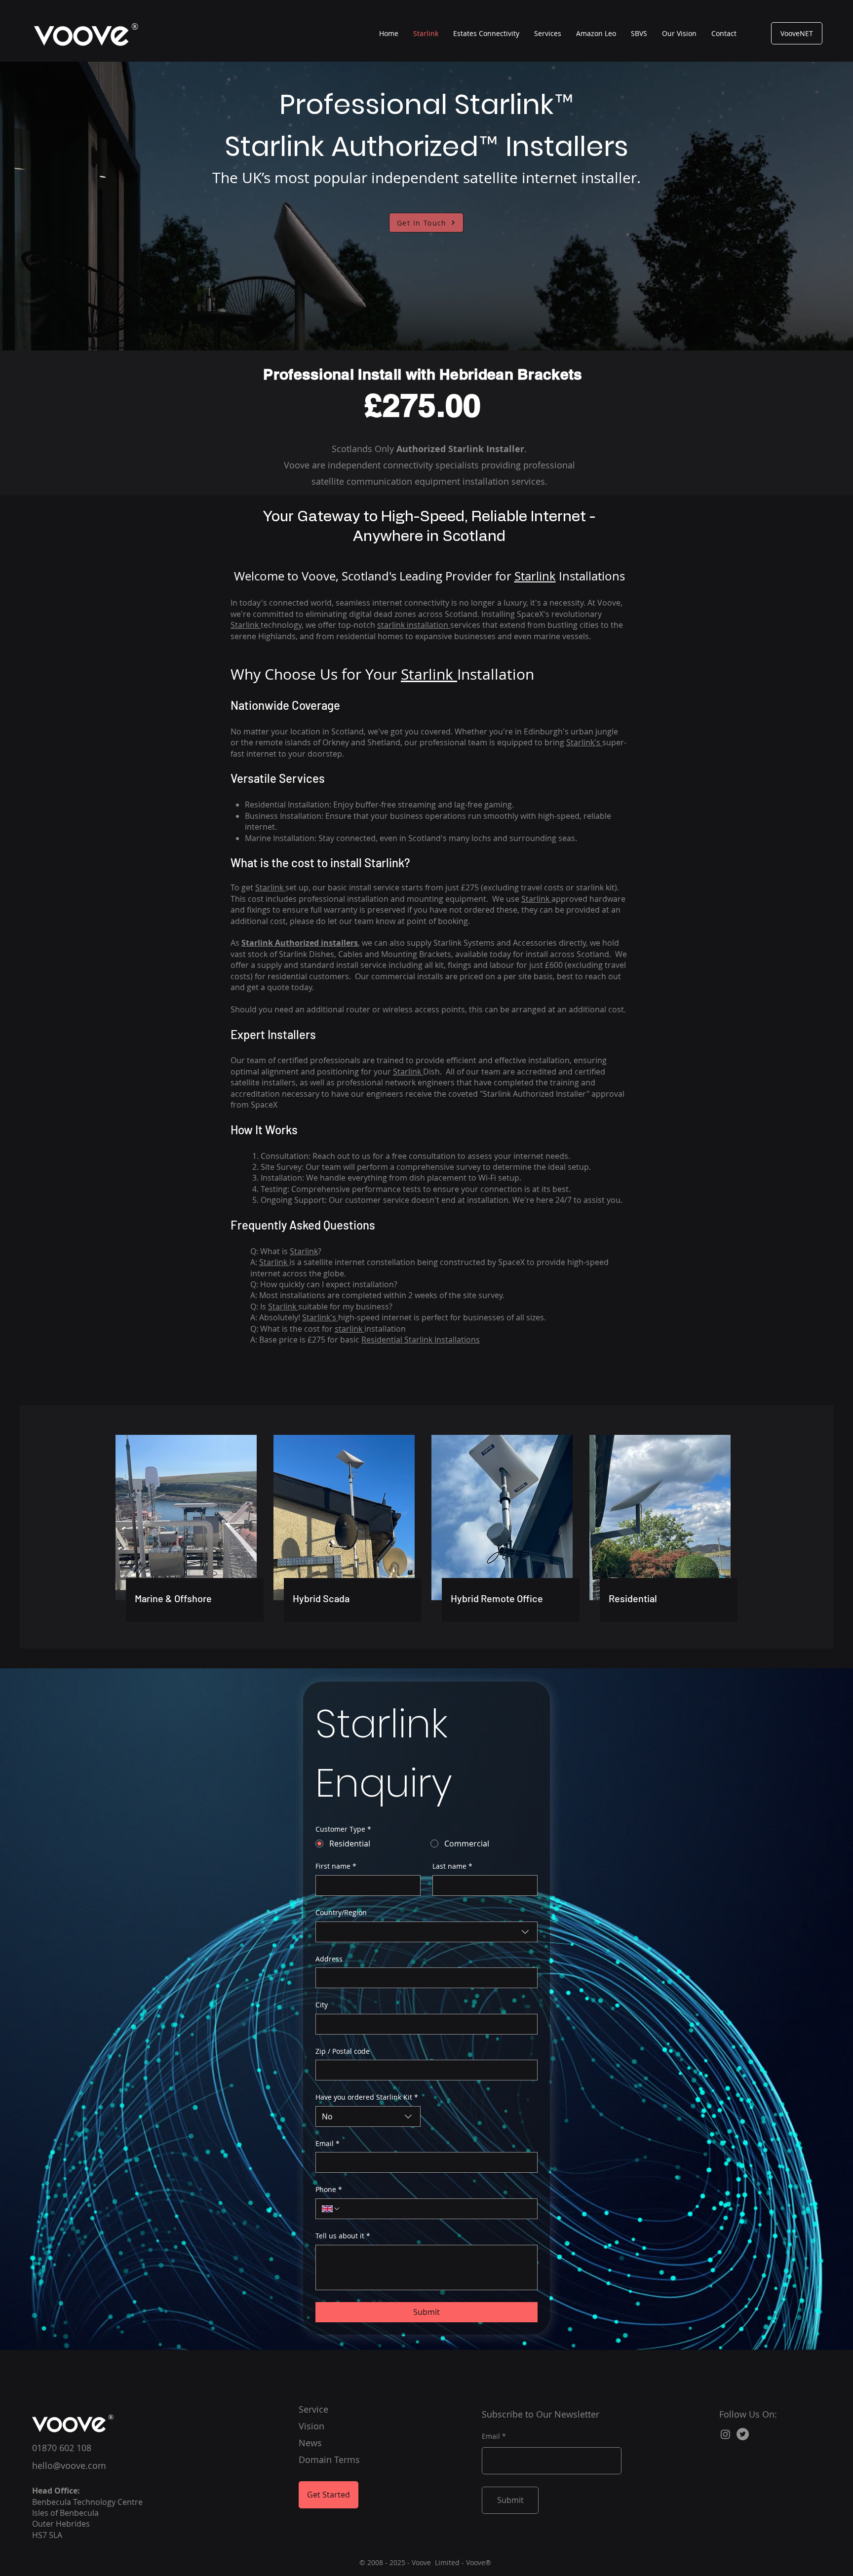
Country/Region (341, 1912)
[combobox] (426, 1932)
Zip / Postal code (343, 2051)
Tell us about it (343, 2236)
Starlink (246, 625)
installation (414, 625)
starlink (349, 1329)
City (322, 2005)
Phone (329, 2189)
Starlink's (584, 742)
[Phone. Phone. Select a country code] (331, 2209)
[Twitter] (743, 2434)
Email (328, 2143)
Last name (452, 1866)
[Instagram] (725, 2434)
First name (336, 1866)
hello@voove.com (69, 2465)
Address (329, 1959)
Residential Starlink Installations (421, 1340)
